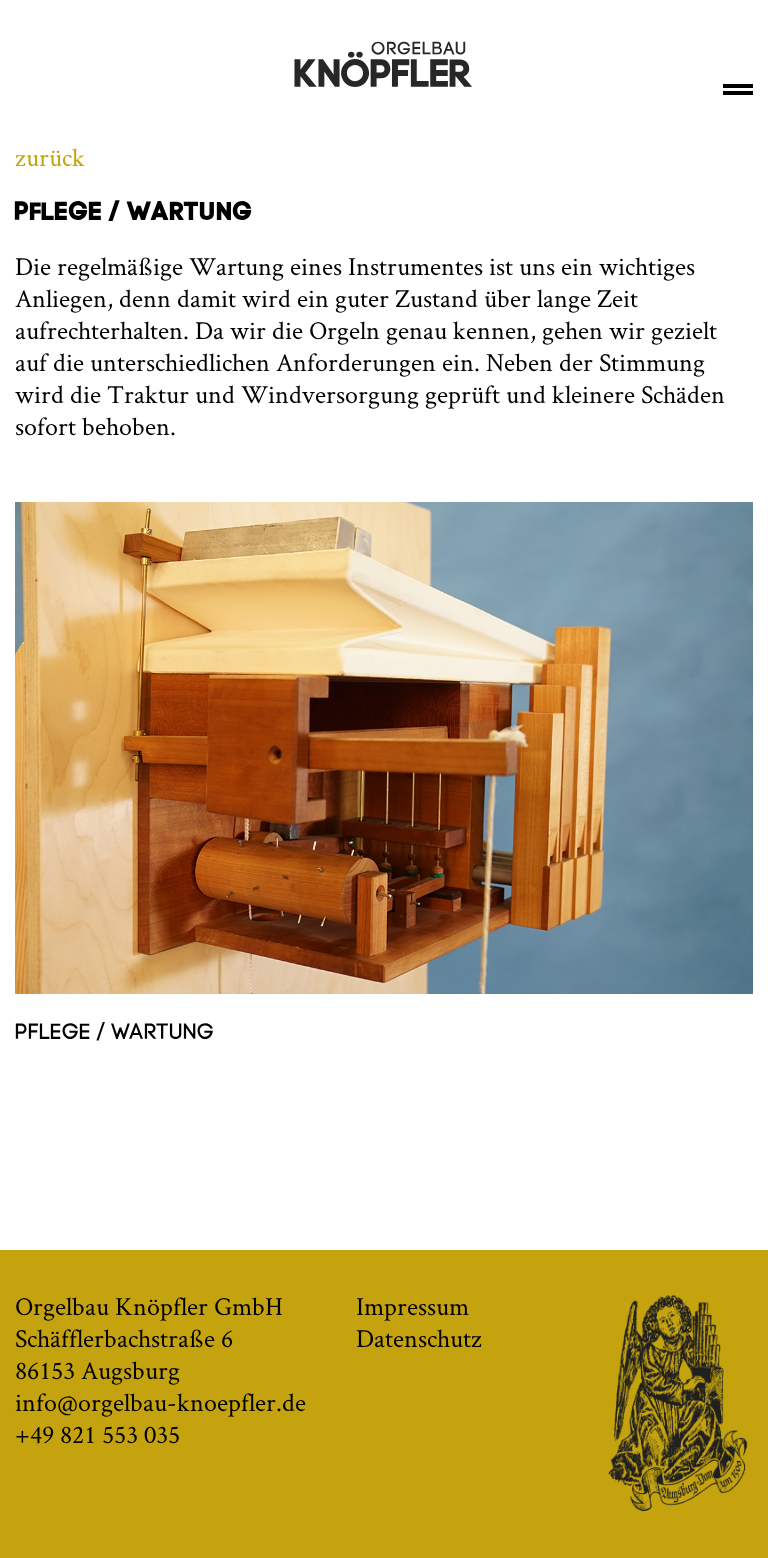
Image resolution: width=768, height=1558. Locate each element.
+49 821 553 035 (97, 1434)
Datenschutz (419, 1338)
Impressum (412, 1306)
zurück (50, 157)
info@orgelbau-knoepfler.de (160, 1402)
